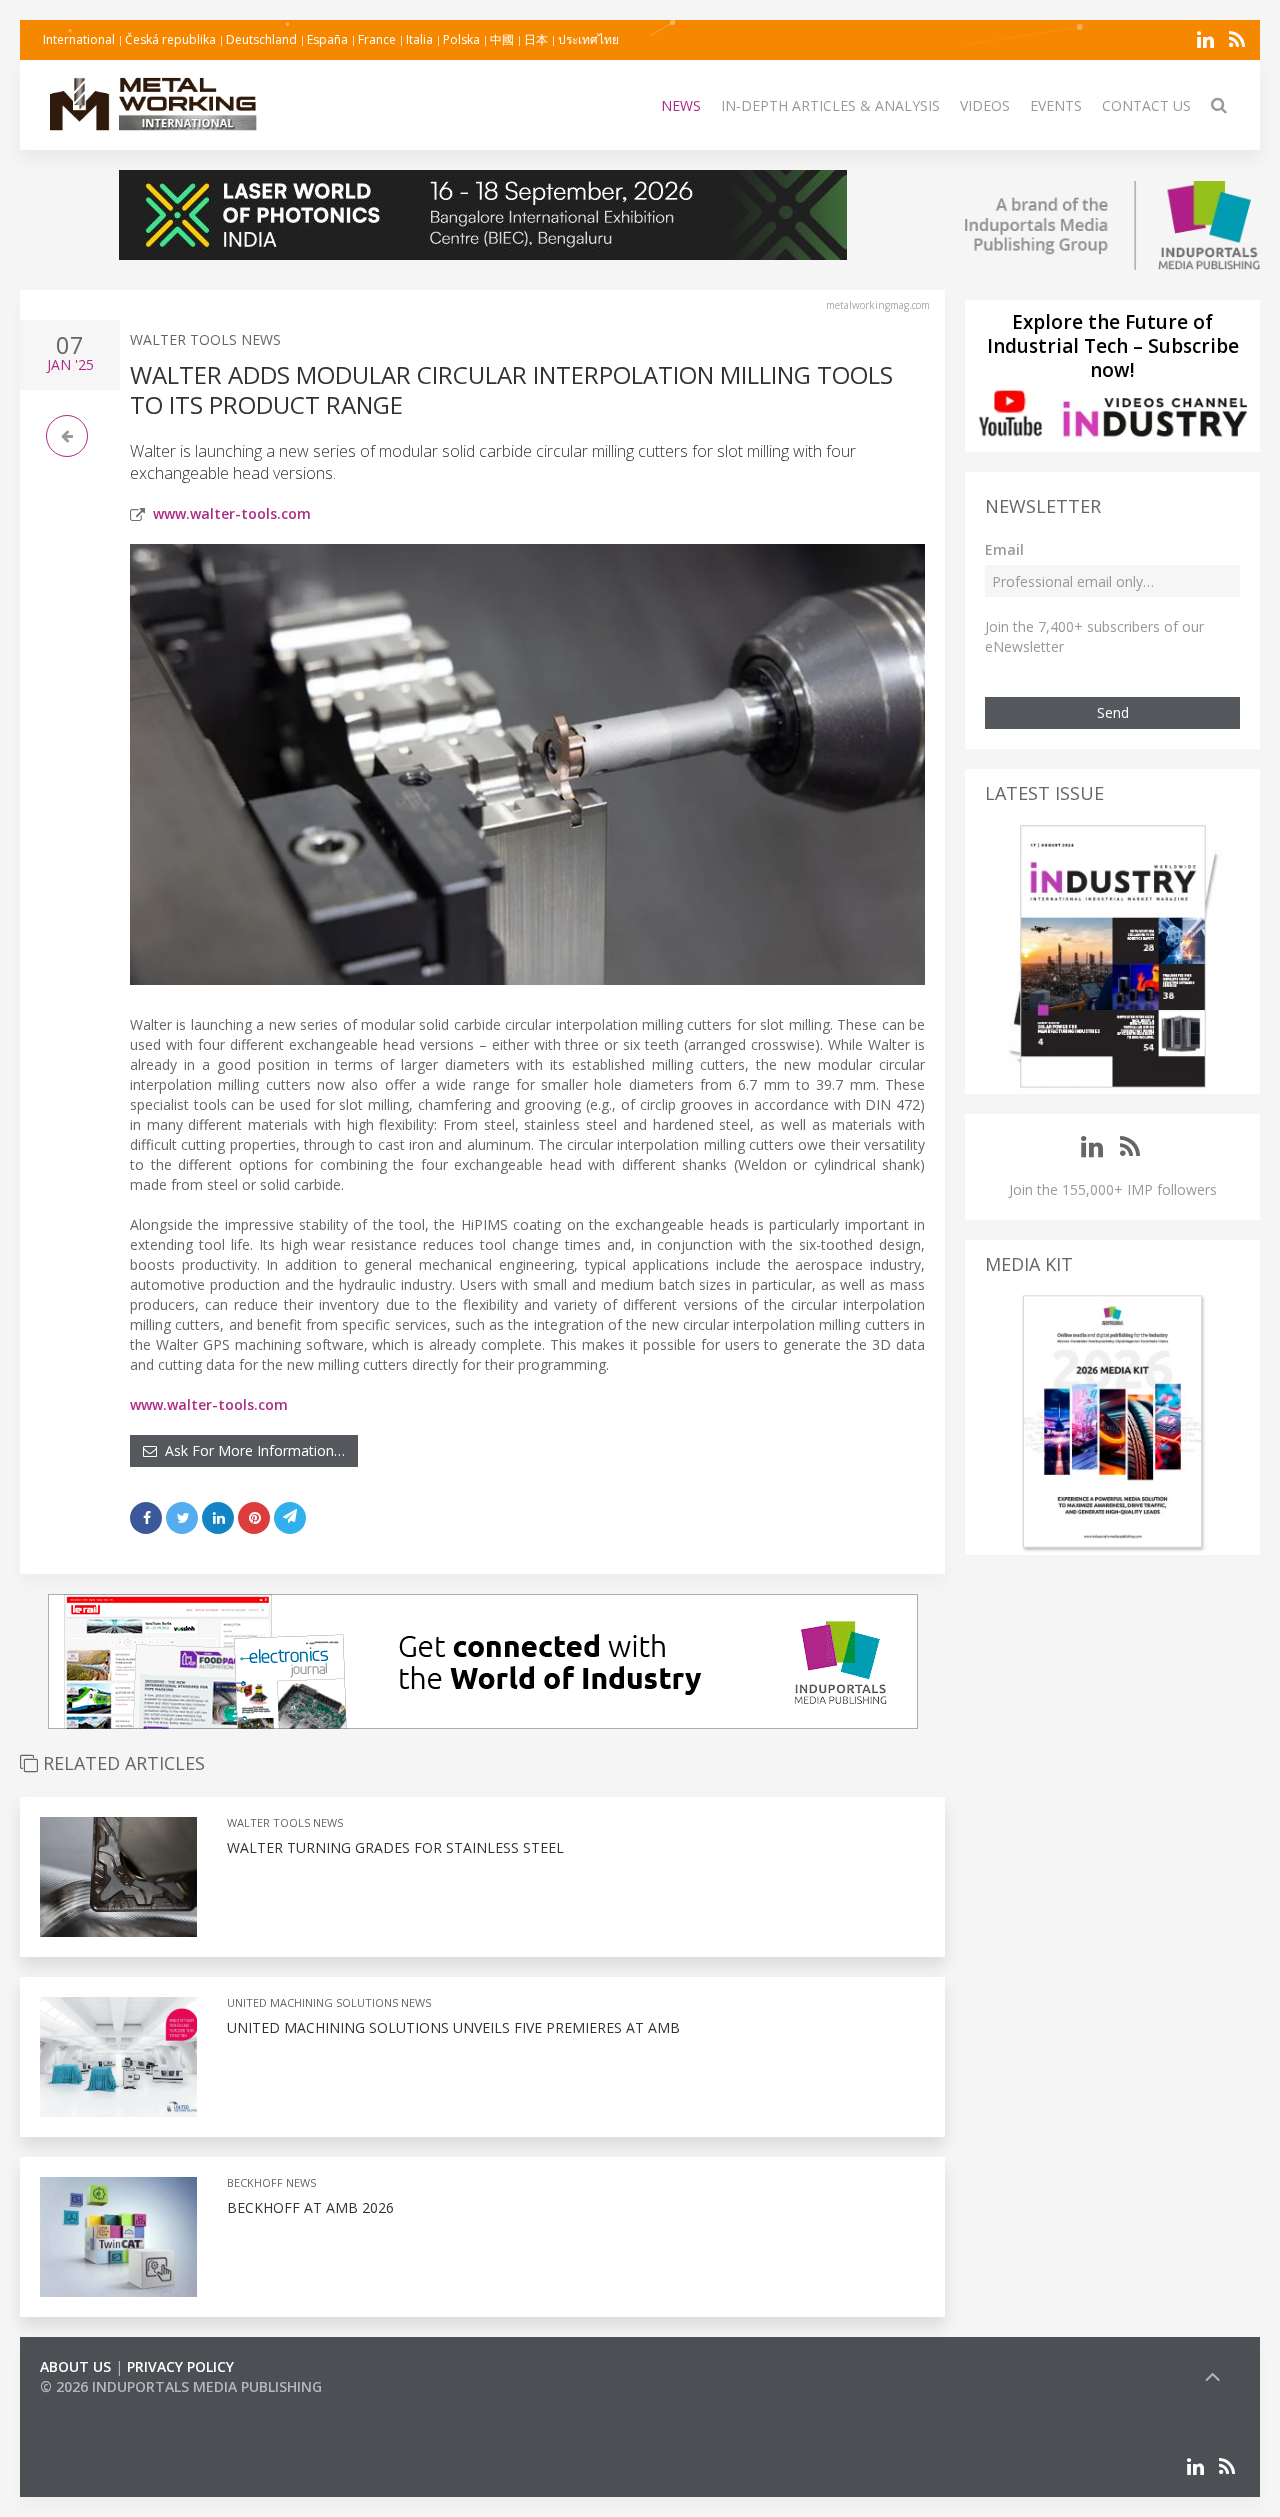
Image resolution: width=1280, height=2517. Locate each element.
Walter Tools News (205, 339)
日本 (536, 39)
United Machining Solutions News (329, 2002)
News (681, 105)
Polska (461, 39)
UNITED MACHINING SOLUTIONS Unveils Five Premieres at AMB (453, 2027)
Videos (985, 105)
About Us (75, 2366)
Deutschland (261, 39)
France (377, 39)
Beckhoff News (271, 2182)
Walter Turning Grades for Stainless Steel (395, 1847)
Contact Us (1146, 105)
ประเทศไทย (588, 39)
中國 (502, 39)
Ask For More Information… (251, 1450)
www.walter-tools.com (232, 513)
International (79, 39)
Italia (419, 39)
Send (1113, 712)
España (327, 39)
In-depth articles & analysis (830, 105)
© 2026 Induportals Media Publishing (181, 2386)
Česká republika (170, 39)
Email (1004, 549)
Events (1056, 105)
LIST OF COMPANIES (108, 2406)
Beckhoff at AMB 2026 (310, 2207)
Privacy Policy (180, 2366)
